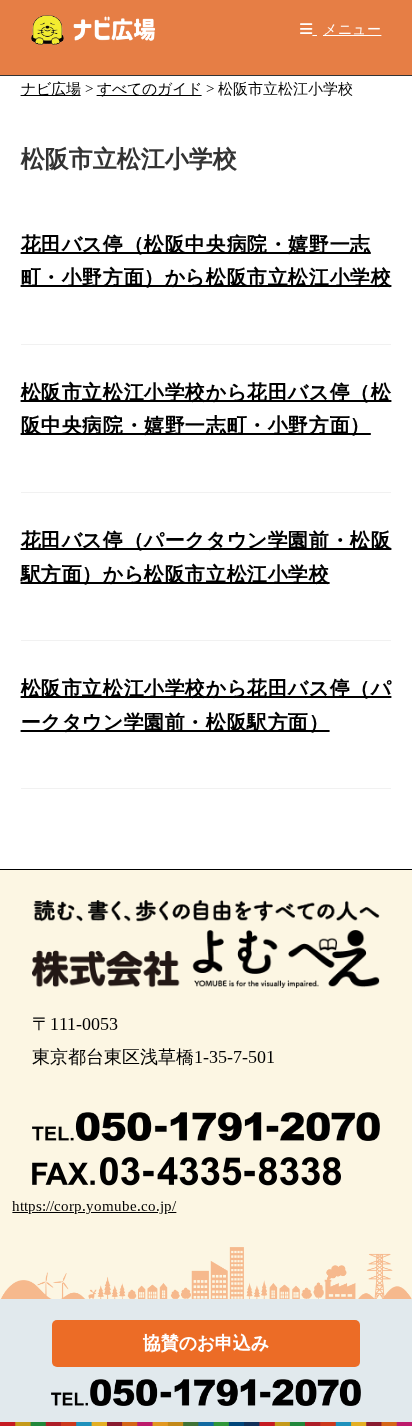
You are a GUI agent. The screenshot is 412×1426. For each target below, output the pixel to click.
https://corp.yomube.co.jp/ (94, 1206)
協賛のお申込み (206, 1343)
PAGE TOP (383, 1366)
